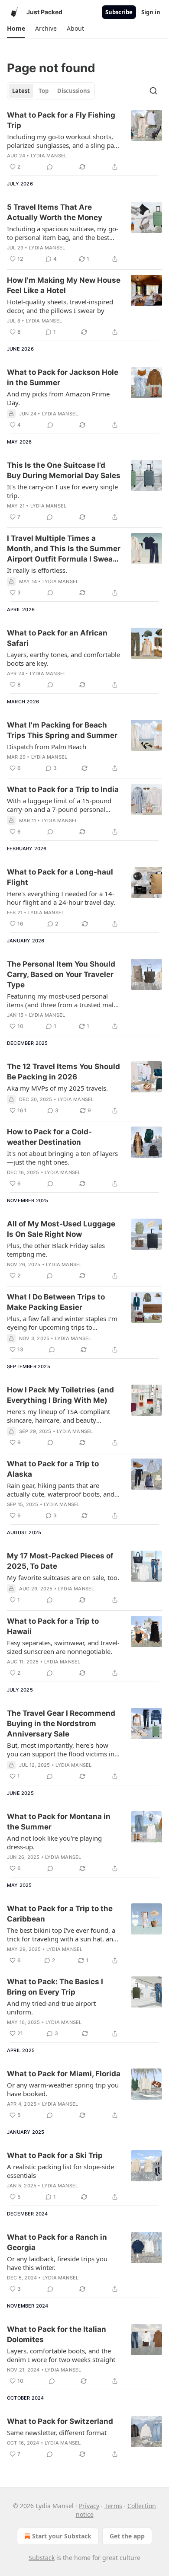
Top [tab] (44, 91)
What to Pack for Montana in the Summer (59, 1822)
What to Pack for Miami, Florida (64, 2074)
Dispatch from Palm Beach (47, 747)
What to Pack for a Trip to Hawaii (53, 1626)
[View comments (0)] (50, 167)
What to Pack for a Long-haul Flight (60, 877)
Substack (42, 2558)
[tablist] (51, 91)
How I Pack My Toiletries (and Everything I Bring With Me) (60, 1395)
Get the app (127, 2536)
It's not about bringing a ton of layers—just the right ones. (62, 1158)
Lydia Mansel (49, 156)
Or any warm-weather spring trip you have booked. (63, 2089)
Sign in (151, 12)
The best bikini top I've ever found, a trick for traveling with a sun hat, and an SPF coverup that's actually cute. (62, 1934)
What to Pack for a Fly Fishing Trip (61, 120)
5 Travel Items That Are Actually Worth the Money (55, 212)
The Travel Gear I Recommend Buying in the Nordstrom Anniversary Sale (61, 1724)
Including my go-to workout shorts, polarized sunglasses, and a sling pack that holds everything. (64, 141)
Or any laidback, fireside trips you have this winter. (57, 2263)
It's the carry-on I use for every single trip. (62, 491)
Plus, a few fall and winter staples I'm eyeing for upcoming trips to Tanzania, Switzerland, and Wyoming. (63, 1323)
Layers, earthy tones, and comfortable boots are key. (63, 659)
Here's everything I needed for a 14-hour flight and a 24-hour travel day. (61, 898)
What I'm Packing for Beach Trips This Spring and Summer (62, 730)
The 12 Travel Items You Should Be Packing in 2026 (63, 1072)
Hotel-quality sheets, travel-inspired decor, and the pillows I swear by (60, 306)
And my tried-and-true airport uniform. (51, 2008)
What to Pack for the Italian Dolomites (57, 2334)
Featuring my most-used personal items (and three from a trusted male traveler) (62, 1000)
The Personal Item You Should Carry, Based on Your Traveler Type (61, 974)
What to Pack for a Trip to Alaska (53, 1469)
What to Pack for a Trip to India (63, 789)
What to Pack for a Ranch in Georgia (57, 2242)
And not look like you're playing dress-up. (54, 1842)
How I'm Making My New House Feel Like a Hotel (64, 285)
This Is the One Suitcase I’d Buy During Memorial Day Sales (64, 470)
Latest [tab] (21, 91)
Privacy (89, 2506)
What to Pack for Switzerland (60, 2421)
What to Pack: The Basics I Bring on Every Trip (55, 1987)
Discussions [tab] (73, 91)
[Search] (153, 91)
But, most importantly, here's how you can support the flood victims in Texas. (61, 1749)
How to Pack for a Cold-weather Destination (49, 1137)
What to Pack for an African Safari (57, 638)
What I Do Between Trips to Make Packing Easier (56, 1302)
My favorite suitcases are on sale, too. (63, 1577)
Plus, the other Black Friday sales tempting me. (56, 1250)
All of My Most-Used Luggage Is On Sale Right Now (61, 1229)
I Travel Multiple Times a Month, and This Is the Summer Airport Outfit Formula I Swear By (64, 549)
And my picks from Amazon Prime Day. (58, 398)
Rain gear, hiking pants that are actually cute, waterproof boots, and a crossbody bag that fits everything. (63, 1490)
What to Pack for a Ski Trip (55, 2155)
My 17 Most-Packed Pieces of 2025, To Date (60, 1561)
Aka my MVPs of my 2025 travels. (57, 1088)
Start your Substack (62, 2536)
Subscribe (119, 12)
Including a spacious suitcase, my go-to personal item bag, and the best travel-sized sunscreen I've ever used (63, 233)
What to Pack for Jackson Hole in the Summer (63, 377)
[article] (84, 141)
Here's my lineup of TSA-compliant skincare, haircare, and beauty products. (58, 1416)
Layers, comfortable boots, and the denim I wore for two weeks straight (61, 2355)
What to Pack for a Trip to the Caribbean (60, 1914)
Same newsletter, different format (57, 2432)
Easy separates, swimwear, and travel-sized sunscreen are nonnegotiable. (63, 1647)
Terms (113, 2506)
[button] (16, 29)
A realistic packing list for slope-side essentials (60, 2171)
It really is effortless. (37, 570)
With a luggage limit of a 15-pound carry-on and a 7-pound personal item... (59, 805)
